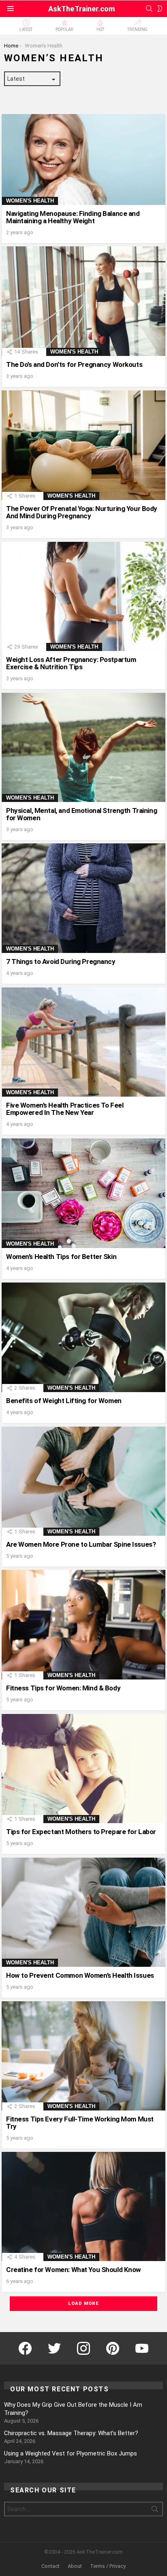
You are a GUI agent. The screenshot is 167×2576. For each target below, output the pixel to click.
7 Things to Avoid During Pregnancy (61, 961)
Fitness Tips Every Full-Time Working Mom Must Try (80, 2123)
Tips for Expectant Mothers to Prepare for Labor (81, 1832)
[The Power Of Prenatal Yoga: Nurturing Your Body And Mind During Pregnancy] (83, 445)
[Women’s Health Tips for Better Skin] (83, 1193)
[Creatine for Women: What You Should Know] (83, 2206)
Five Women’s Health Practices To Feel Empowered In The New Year (65, 1109)
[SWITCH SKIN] (160, 9)
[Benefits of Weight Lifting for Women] (83, 1337)
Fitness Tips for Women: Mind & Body (63, 1688)
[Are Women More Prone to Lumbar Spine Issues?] (83, 1481)
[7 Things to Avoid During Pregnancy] (83, 898)
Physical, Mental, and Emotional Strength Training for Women (81, 814)
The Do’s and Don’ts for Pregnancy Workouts (74, 364)
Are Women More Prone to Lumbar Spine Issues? (81, 1544)
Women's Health (30, 201)
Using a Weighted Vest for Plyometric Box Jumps (71, 2453)
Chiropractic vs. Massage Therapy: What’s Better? (71, 2433)
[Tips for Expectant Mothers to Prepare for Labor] (83, 1769)
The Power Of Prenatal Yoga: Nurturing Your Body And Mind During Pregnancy (82, 512)
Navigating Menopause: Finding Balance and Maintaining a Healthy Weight (73, 217)
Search (155, 2511)
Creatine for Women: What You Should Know (74, 2270)
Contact (50, 2566)
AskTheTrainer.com (81, 9)
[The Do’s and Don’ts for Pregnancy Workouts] (83, 301)
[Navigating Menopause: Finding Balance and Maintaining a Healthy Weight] (83, 160)
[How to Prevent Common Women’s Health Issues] (83, 1912)
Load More (83, 2303)
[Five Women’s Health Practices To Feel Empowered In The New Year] (83, 1042)
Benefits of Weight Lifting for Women (64, 1401)
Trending (137, 29)
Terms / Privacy (108, 2566)
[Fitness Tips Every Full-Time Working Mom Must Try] (83, 2056)
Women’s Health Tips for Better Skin (61, 1257)
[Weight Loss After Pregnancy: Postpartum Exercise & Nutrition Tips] (83, 596)
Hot (100, 29)
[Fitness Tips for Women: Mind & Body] (83, 1624)
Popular (64, 29)
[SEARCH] (149, 9)
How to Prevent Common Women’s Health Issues (80, 1975)
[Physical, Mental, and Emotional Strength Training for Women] (83, 747)
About (75, 2566)
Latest (26, 29)
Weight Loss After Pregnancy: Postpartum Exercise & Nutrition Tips (71, 663)
